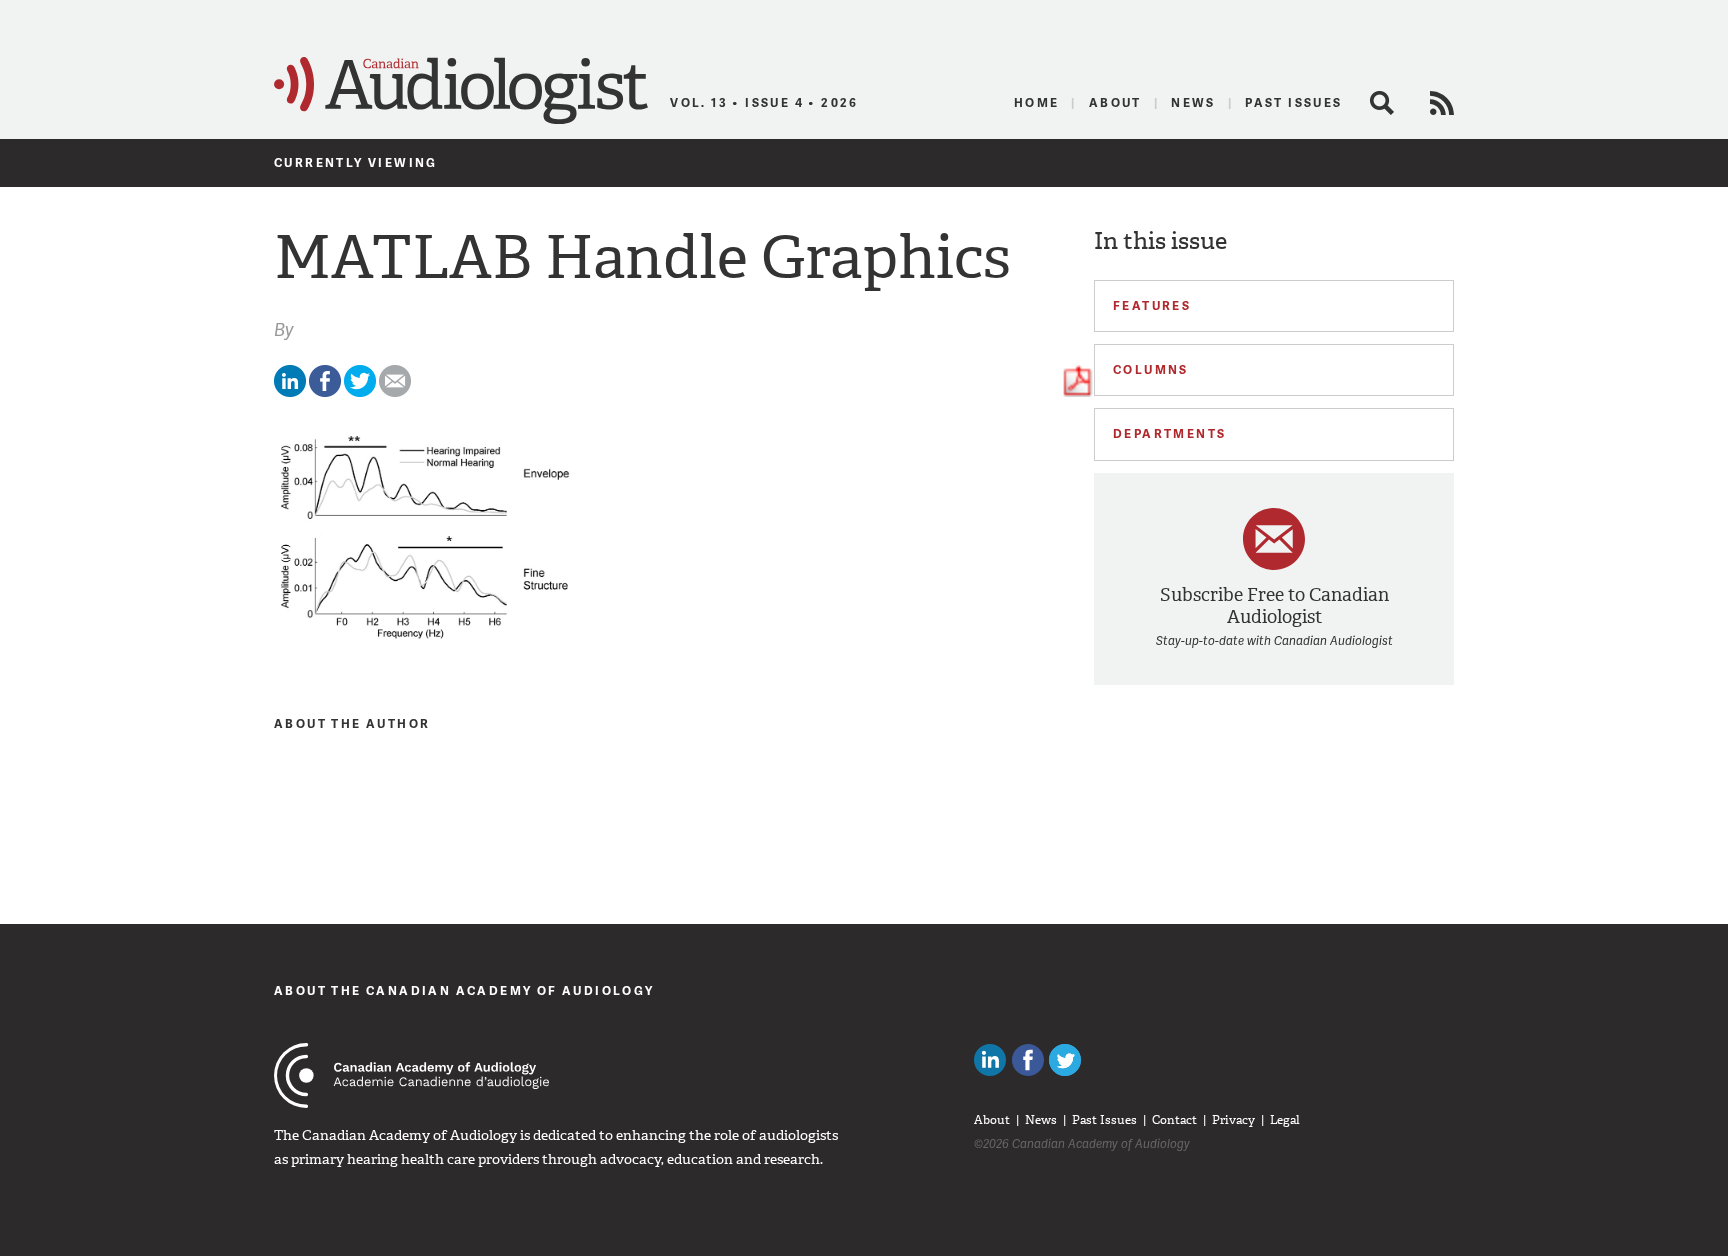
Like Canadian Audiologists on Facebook (1028, 1060)
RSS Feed (1442, 103)
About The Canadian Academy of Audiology (464, 990)
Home (1037, 102)
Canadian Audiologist (461, 91)
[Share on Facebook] (325, 392)
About (1115, 102)
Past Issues (1293, 102)
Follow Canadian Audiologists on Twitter (1065, 1060)
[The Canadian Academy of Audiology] (411, 1075)
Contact (1174, 1120)
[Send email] (395, 392)
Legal (1285, 1120)
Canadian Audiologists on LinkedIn (990, 1060)
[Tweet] (360, 392)
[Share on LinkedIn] (290, 392)
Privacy (1233, 1120)
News (1193, 102)
